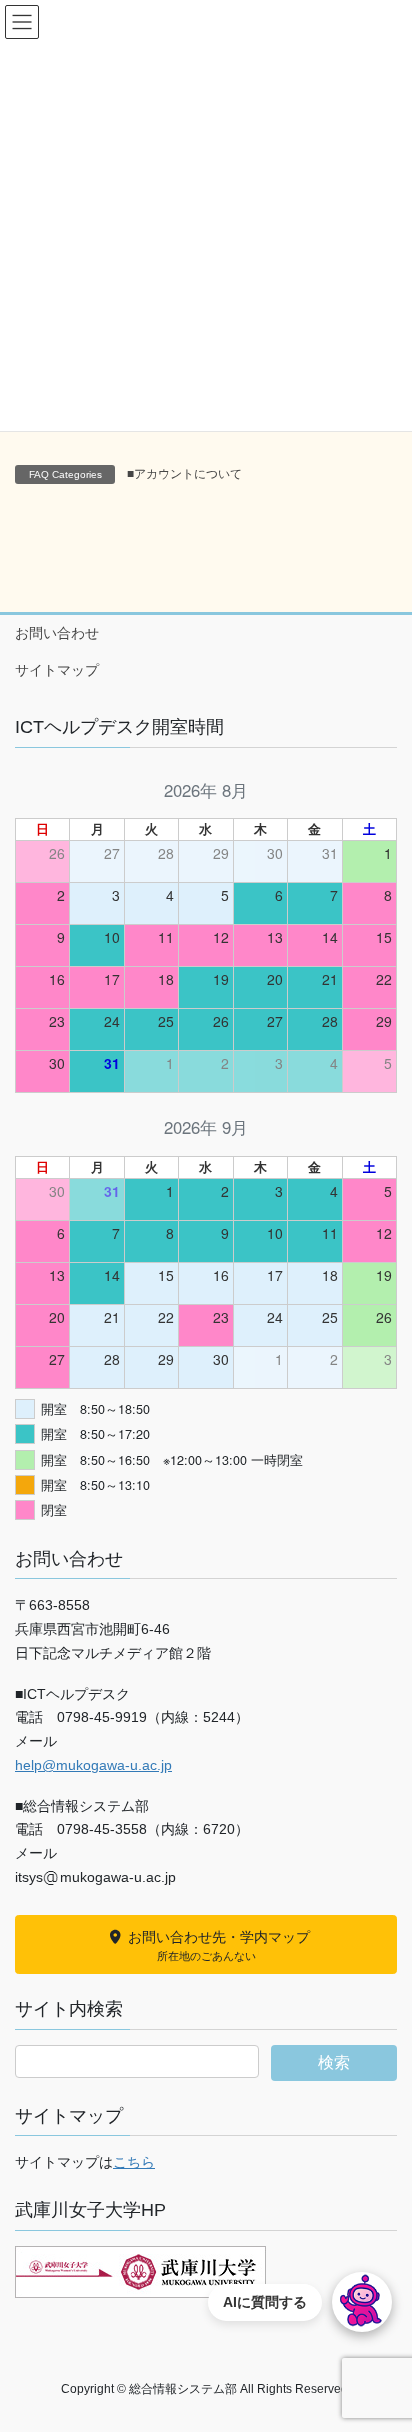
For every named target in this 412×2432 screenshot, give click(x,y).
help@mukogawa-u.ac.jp (93, 1765)
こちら (134, 2162)
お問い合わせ (57, 633)
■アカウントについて (184, 474)
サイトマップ (57, 670)
